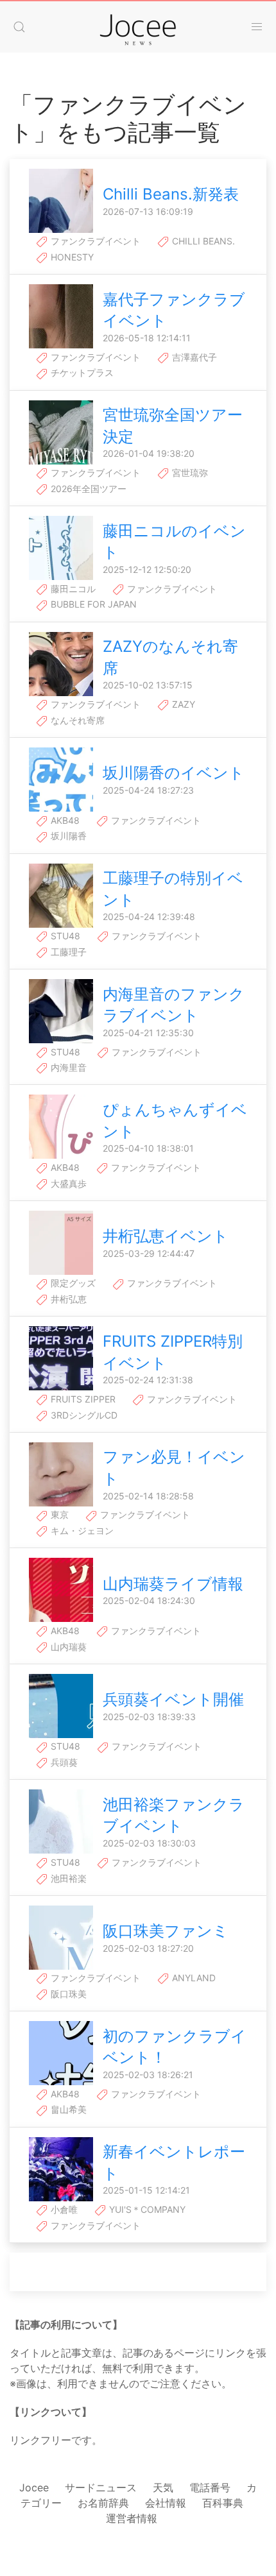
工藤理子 (67, 952)
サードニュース (101, 2487)
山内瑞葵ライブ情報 (173, 1584)
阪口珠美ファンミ (166, 1931)
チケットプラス (81, 372)
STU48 (64, 936)
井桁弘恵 (67, 1299)
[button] (19, 27)
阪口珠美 (67, 1994)
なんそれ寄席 (76, 720)
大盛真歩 (67, 1183)
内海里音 (67, 1067)
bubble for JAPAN (92, 604)
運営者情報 (132, 2518)
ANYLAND (193, 1978)
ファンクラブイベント (94, 241)
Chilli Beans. (202, 241)
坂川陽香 (67, 836)
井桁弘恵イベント (166, 1236)
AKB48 (64, 820)
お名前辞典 (103, 2503)
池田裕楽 (67, 1878)
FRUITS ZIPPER (82, 1399)
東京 (58, 1514)
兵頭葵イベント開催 (173, 1699)
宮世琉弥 (189, 473)
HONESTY (71, 257)
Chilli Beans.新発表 (171, 194)
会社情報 (166, 2503)
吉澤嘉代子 (193, 357)
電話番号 (210, 2487)
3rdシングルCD (83, 1415)
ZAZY (182, 704)
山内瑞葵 (67, 1647)
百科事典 (223, 2503)
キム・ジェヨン (81, 1531)
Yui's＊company (146, 2209)
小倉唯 (63, 2209)
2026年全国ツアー (87, 489)
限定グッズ (72, 1283)
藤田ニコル (72, 589)
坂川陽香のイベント (174, 773)
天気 (163, 2487)
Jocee (34, 2487)
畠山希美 (67, 2109)
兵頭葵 (63, 1762)
